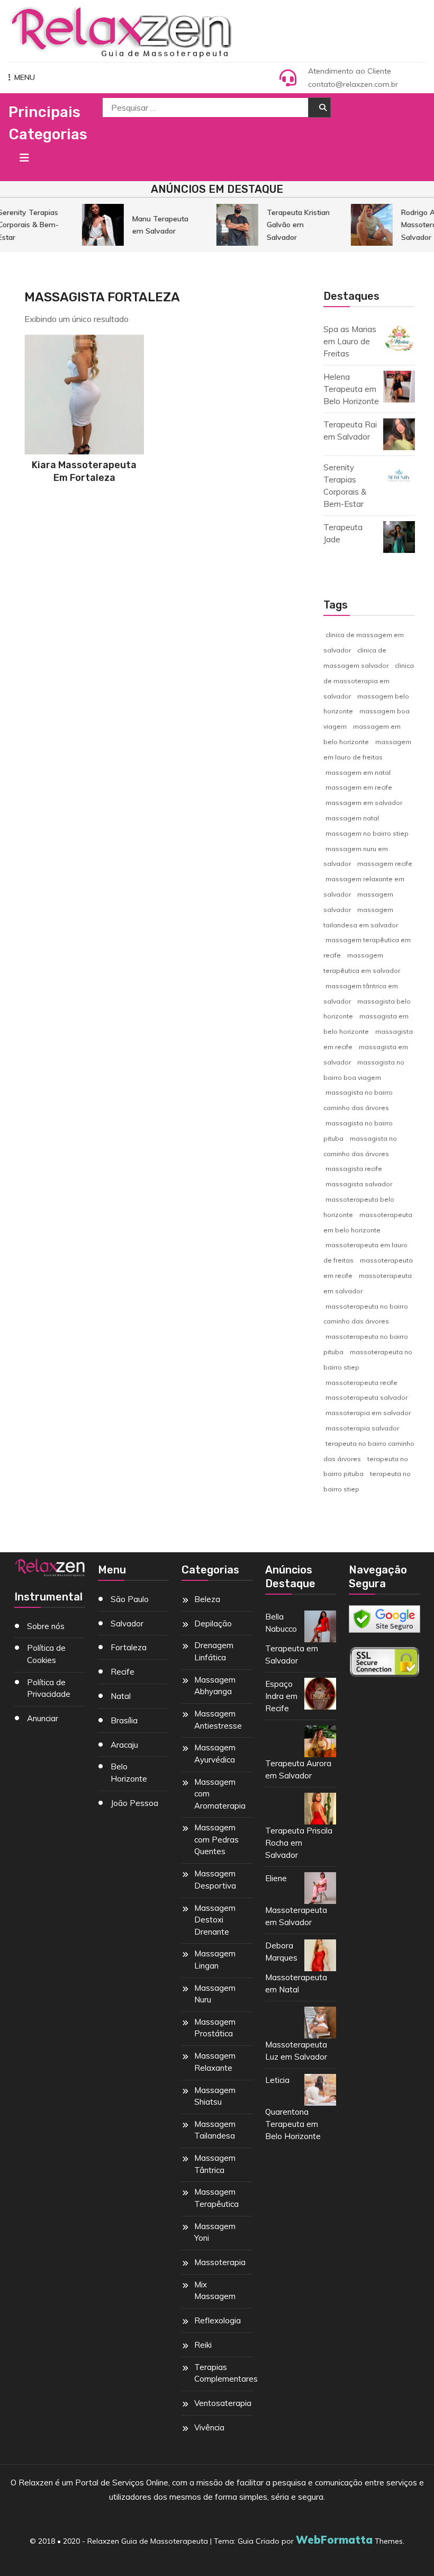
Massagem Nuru (215, 1994)
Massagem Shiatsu (215, 2096)
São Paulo (130, 1599)
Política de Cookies (46, 1654)
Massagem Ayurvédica (215, 1754)
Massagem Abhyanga (215, 1686)
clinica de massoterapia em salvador (369, 681)
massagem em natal (358, 772)
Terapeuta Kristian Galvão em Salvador (292, 225)
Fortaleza (129, 1647)
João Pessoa (134, 1803)
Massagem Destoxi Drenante (215, 1920)
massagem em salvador (364, 803)
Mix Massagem (215, 2291)
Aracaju (124, 1745)
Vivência (209, 2427)
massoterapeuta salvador (367, 1397)
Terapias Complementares (226, 2373)
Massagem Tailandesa (215, 2130)
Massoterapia (220, 2262)
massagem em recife (359, 787)
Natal (121, 1696)
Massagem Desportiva (215, 1880)
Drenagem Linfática (214, 1651)
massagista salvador (359, 1184)
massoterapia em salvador (368, 1413)
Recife (123, 1672)
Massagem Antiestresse (218, 1720)
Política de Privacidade (49, 1688)
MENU (25, 77)
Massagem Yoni (215, 2232)
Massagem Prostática (215, 2028)
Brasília (124, 1720)
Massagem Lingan (215, 1960)
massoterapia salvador (362, 1428)
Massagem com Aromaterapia (220, 1794)
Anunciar (43, 1718)
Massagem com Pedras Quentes (216, 1839)
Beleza (207, 1599)
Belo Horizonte (129, 1773)
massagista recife (354, 1169)
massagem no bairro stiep (367, 833)
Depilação (213, 1624)
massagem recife (385, 864)
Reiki (203, 2345)
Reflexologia (218, 2320)
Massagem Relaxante (215, 2062)
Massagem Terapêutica (216, 2198)
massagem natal (352, 818)
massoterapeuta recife (361, 1383)
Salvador (127, 1624)
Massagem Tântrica (215, 2164)
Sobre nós (46, 1626)
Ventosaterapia (223, 2403)
